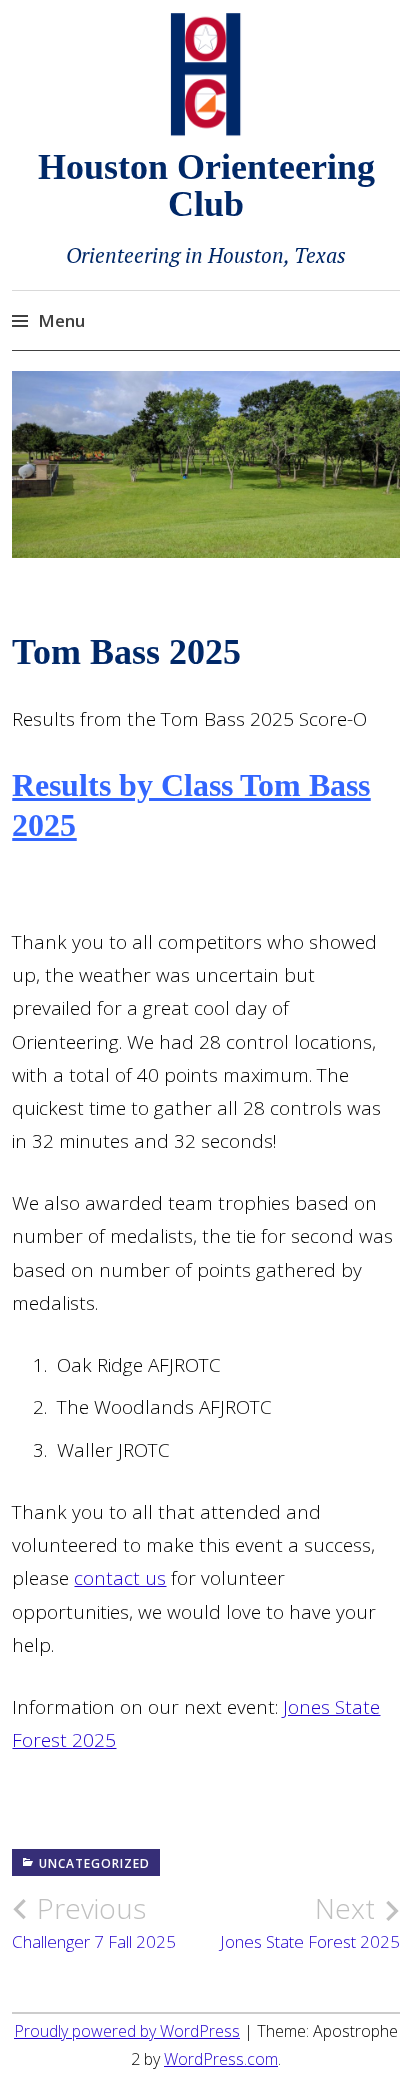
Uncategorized (94, 1863)
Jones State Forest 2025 (310, 1922)
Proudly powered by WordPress (127, 2031)
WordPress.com (221, 2059)
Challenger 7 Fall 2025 (94, 1922)
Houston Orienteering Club (206, 185)
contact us (120, 1578)
